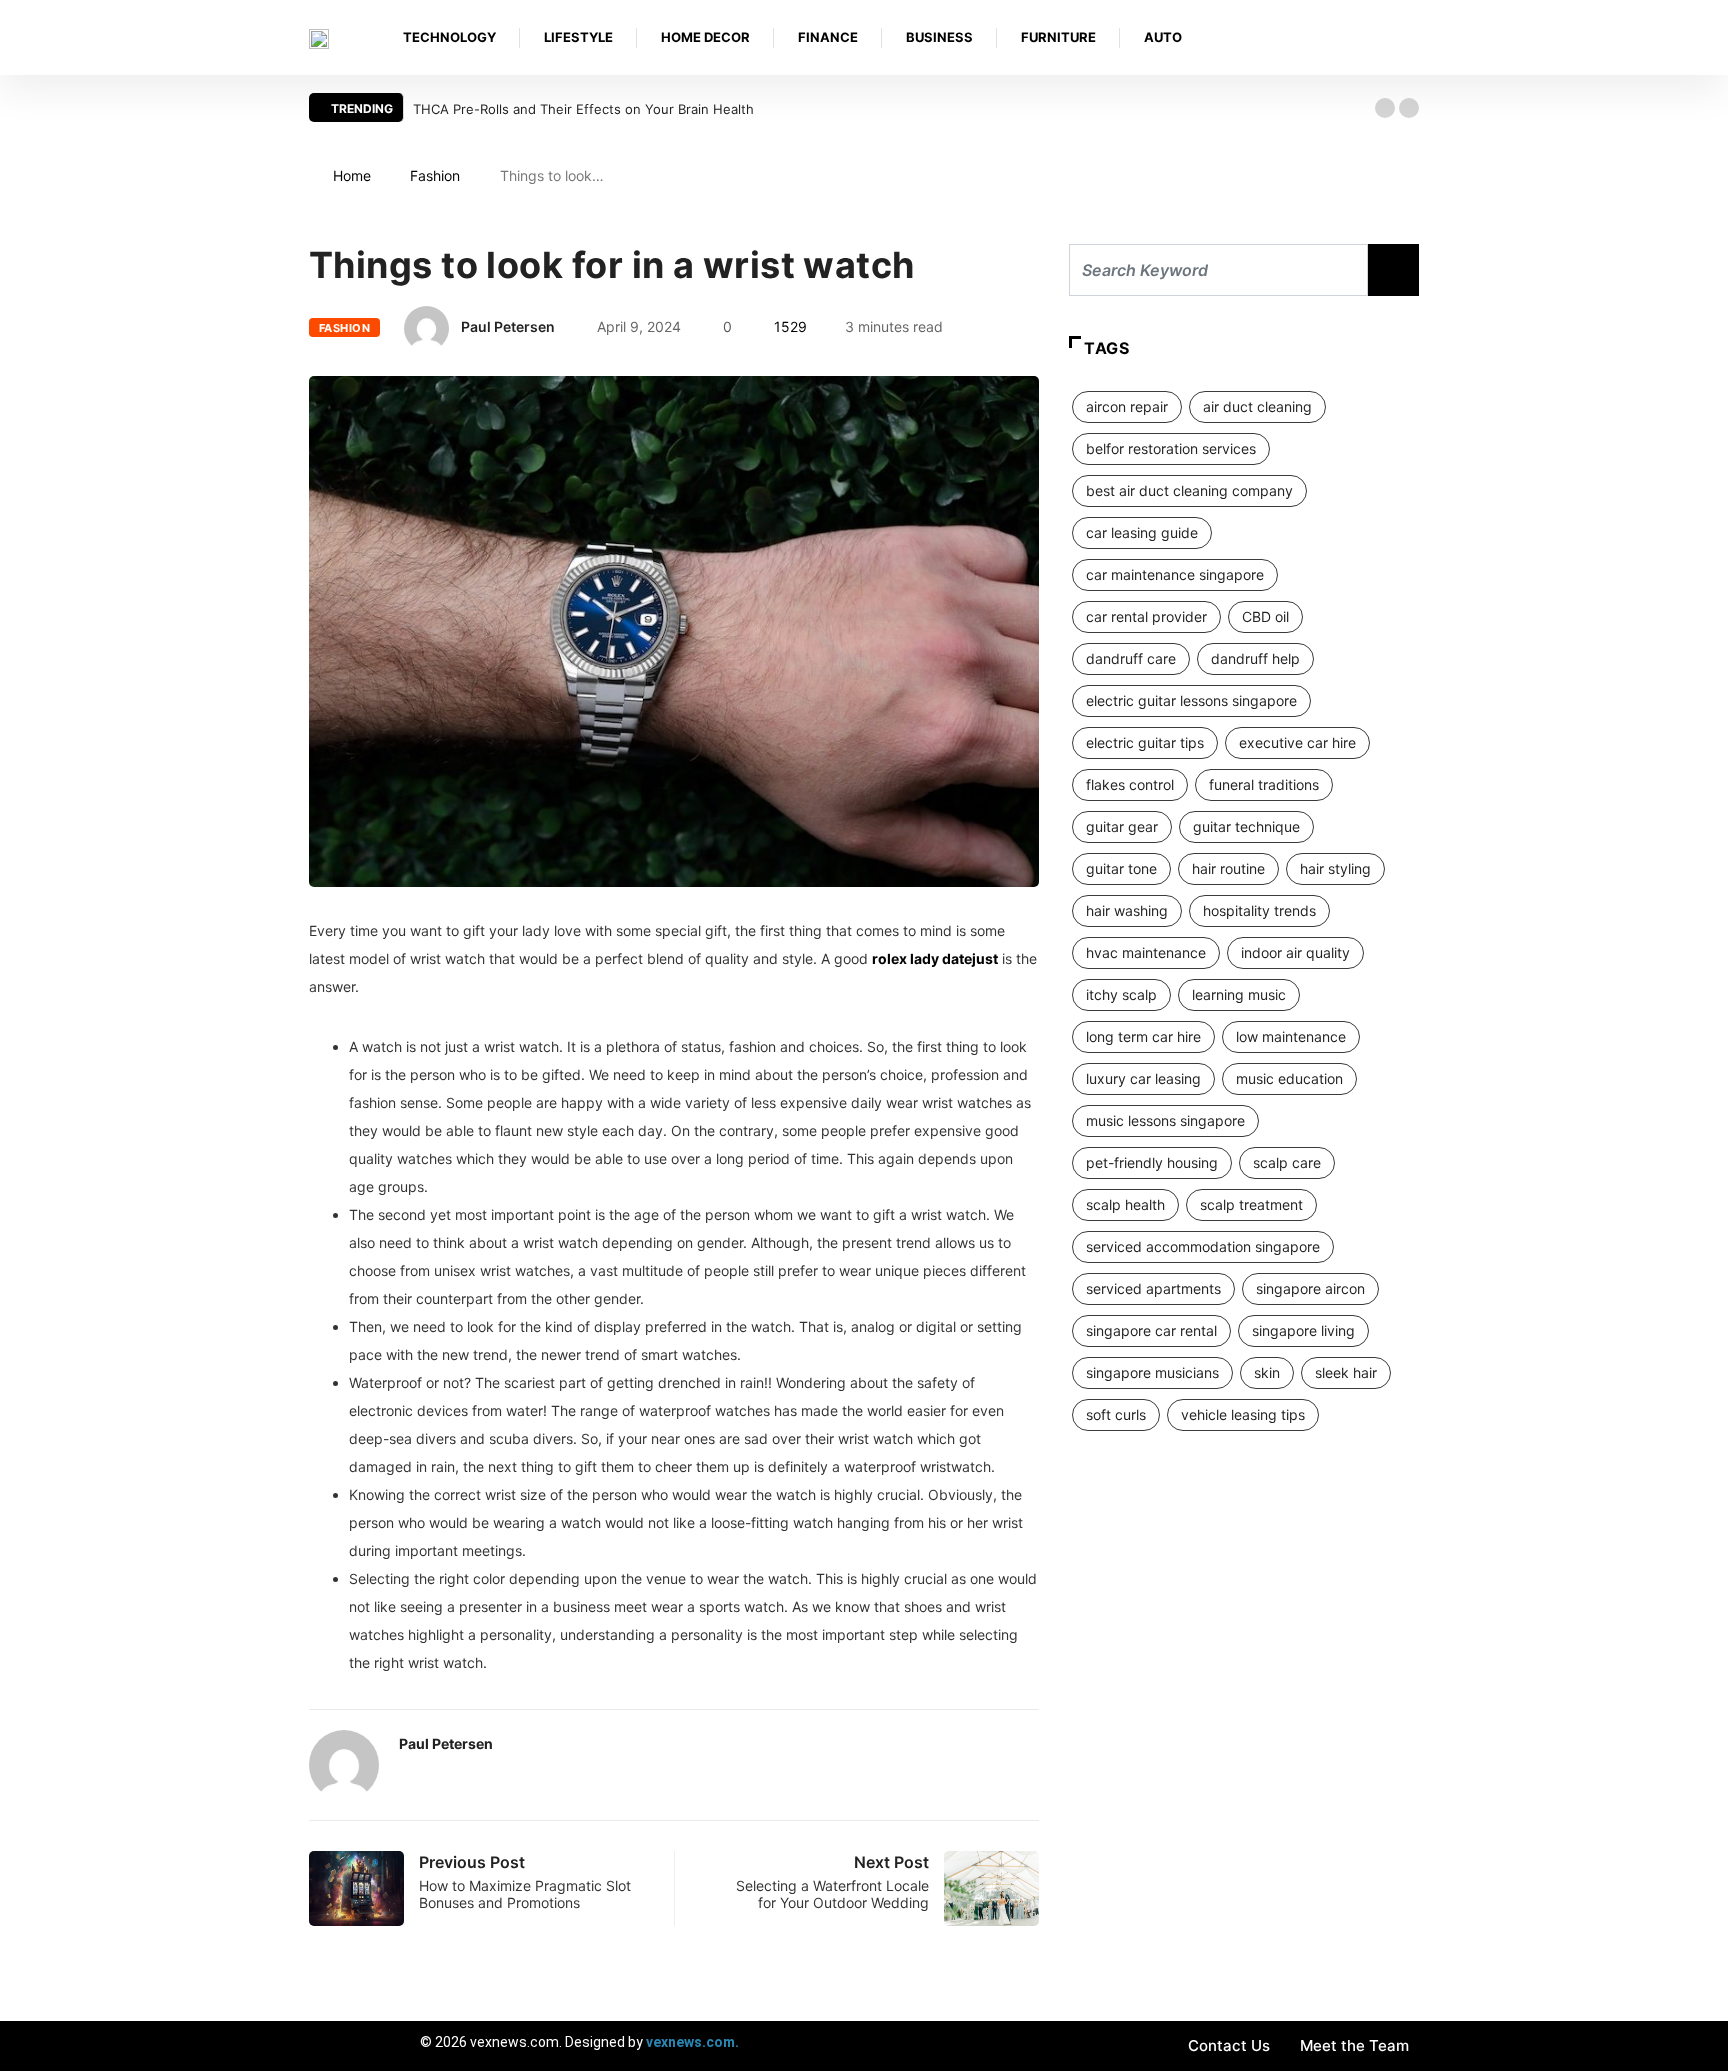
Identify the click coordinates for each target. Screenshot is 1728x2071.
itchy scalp (1121, 994)
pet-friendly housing (1152, 1162)
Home (352, 175)
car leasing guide (1142, 532)
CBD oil (1265, 616)
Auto (1163, 37)
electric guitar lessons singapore (1191, 700)
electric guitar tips (1145, 742)
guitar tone (1121, 868)
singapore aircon (1310, 1288)
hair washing (1127, 910)
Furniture (1058, 37)
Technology (449, 37)
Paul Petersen (508, 326)
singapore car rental (1151, 1330)
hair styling (1335, 868)
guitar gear (1122, 826)
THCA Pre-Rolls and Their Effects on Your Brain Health (583, 109)
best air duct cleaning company (1189, 490)
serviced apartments (1153, 1288)
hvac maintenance (1146, 952)
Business (939, 37)
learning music (1239, 994)
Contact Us (1229, 2045)
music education (1289, 1078)
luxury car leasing (1143, 1078)
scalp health (1125, 1204)
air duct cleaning (1257, 406)
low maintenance (1291, 1036)
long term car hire (1143, 1036)
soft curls (1116, 1414)
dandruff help (1255, 658)
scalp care (1287, 1162)
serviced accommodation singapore (1203, 1246)
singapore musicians (1152, 1372)
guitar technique (1246, 826)
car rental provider (1146, 616)
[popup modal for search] (1413, 37)
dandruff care (1131, 658)
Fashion (435, 175)
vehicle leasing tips (1243, 1414)
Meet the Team (1354, 2045)
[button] (1385, 108)
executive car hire (1297, 742)
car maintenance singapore (1175, 574)
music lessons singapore (1165, 1120)
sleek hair (1346, 1372)
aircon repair (1127, 406)
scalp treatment (1251, 1204)
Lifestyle (578, 37)
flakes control (1130, 784)
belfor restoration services (1171, 448)
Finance (828, 37)
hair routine (1228, 868)
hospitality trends (1259, 910)
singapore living (1303, 1330)
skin (1267, 1372)
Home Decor (705, 37)
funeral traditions (1264, 784)
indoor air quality (1295, 952)
